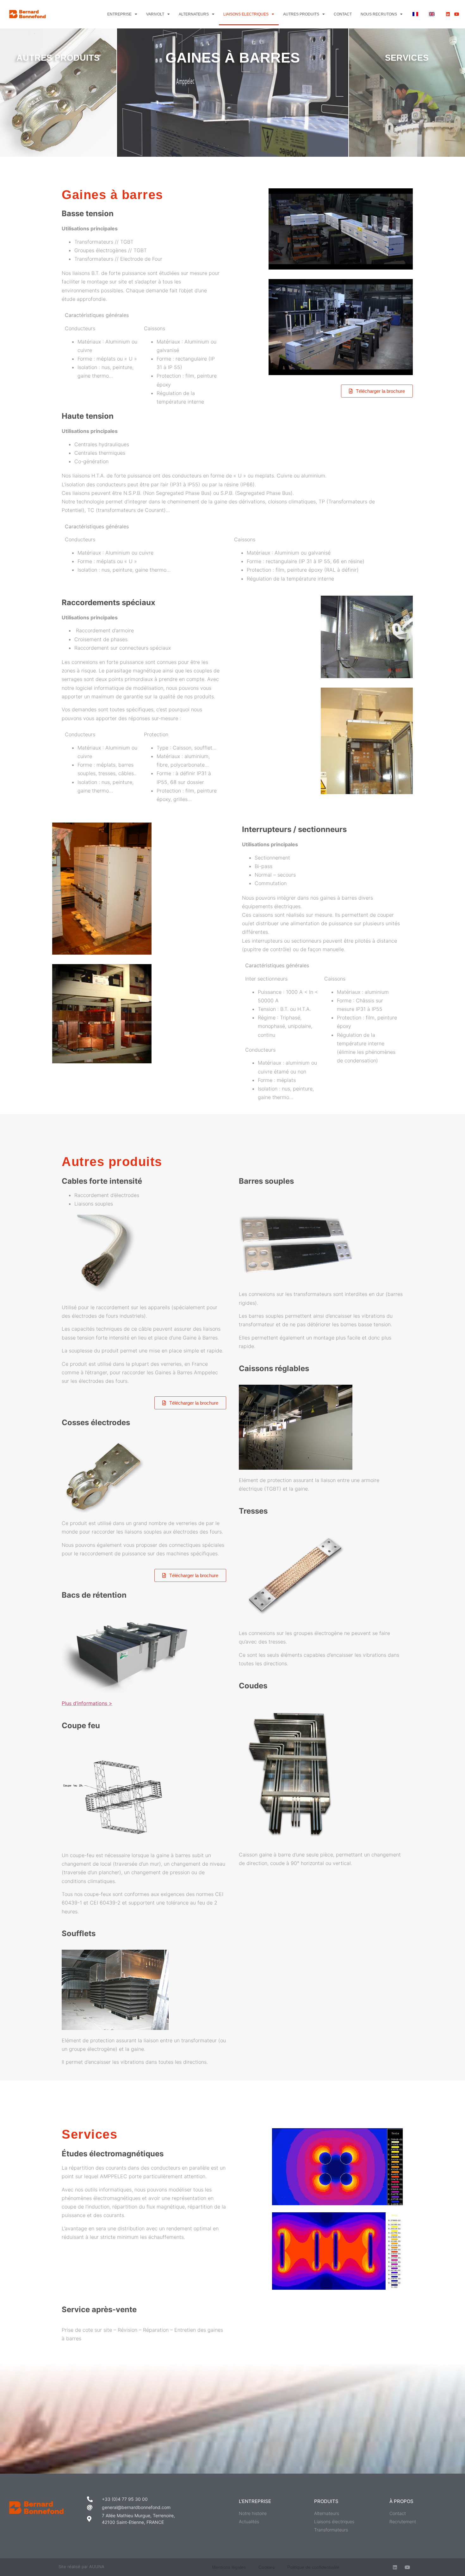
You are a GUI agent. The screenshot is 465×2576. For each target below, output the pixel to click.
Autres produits (301, 14)
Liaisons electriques (246, 14)
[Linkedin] (448, 14)
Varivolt (155, 14)
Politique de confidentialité (313, 2567)
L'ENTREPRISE (255, 2501)
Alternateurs (194, 14)
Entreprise (119, 14)
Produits (326, 2501)
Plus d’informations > (87, 1703)
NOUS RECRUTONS (379, 14)
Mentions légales (229, 2567)
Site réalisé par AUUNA (81, 2567)
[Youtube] (457, 14)
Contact (343, 14)
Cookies (267, 2567)
